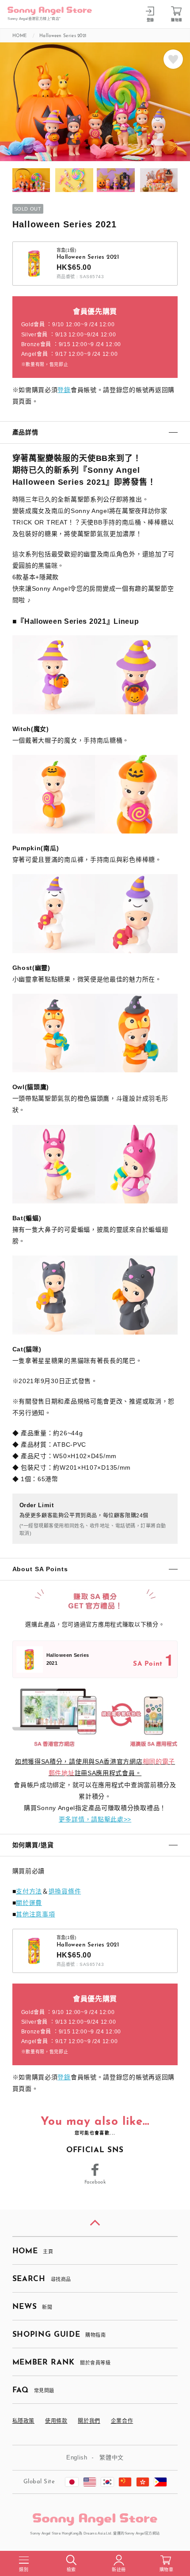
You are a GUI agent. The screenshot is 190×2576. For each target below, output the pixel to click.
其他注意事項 (35, 1914)
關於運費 (29, 1903)
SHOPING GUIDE (59, 2335)
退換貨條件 (65, 1891)
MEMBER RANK (62, 2363)
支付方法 (29, 1891)
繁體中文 (112, 2457)
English (77, 2457)
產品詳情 (26, 432)
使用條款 (56, 2421)
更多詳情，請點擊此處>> (95, 1819)
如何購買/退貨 (33, 1845)
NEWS (32, 2307)
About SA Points (40, 1569)
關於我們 (89, 2421)
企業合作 (122, 2421)
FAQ (33, 2390)
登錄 (64, 390)
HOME (33, 2251)
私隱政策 (23, 2421)
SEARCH (42, 2279)
